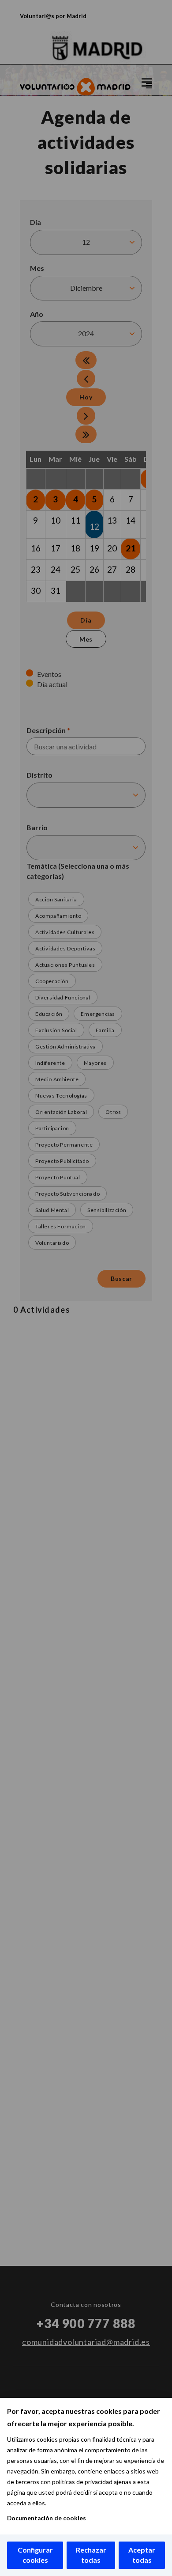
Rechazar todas (91, 2555)
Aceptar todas (142, 2555)
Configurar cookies (35, 2555)
